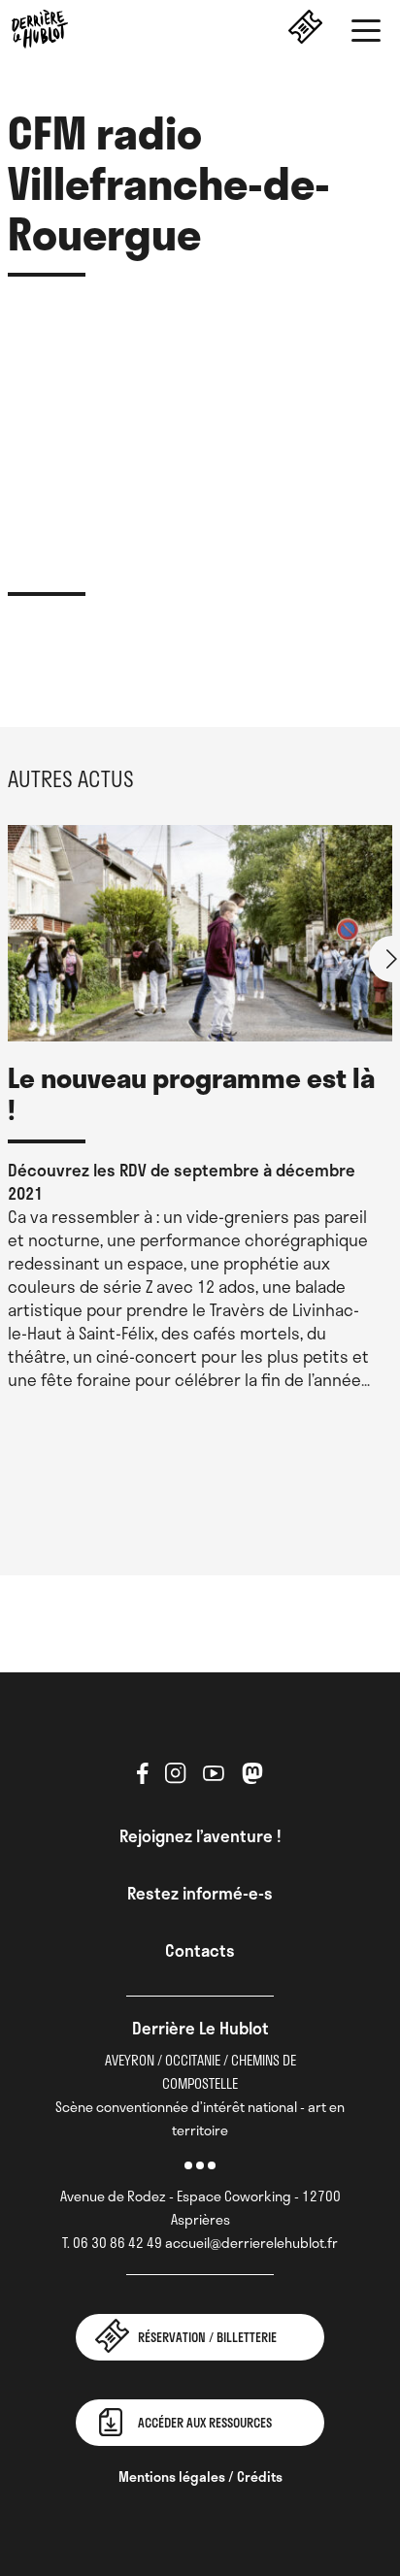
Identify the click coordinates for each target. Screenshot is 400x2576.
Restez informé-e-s (200, 1893)
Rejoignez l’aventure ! (200, 1835)
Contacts (200, 1950)
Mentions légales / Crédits (200, 2477)
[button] (366, 33)
